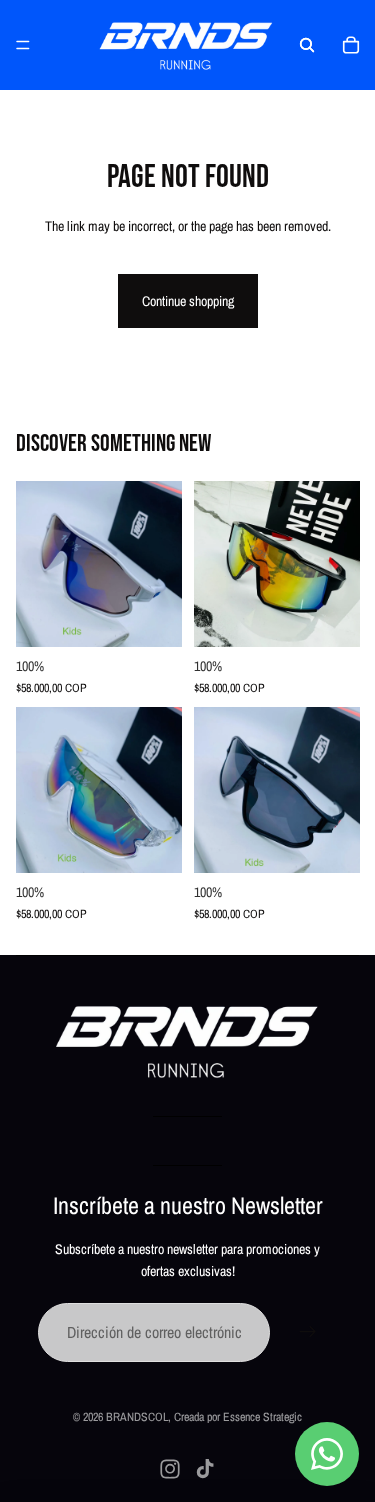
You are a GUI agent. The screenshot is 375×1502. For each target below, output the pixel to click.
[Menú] (23, 45)
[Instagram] (170, 1469)
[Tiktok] (205, 1469)
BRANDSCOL (137, 1417)
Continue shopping (188, 301)
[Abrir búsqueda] (307, 45)
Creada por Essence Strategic (238, 1417)
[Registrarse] (308, 1333)
